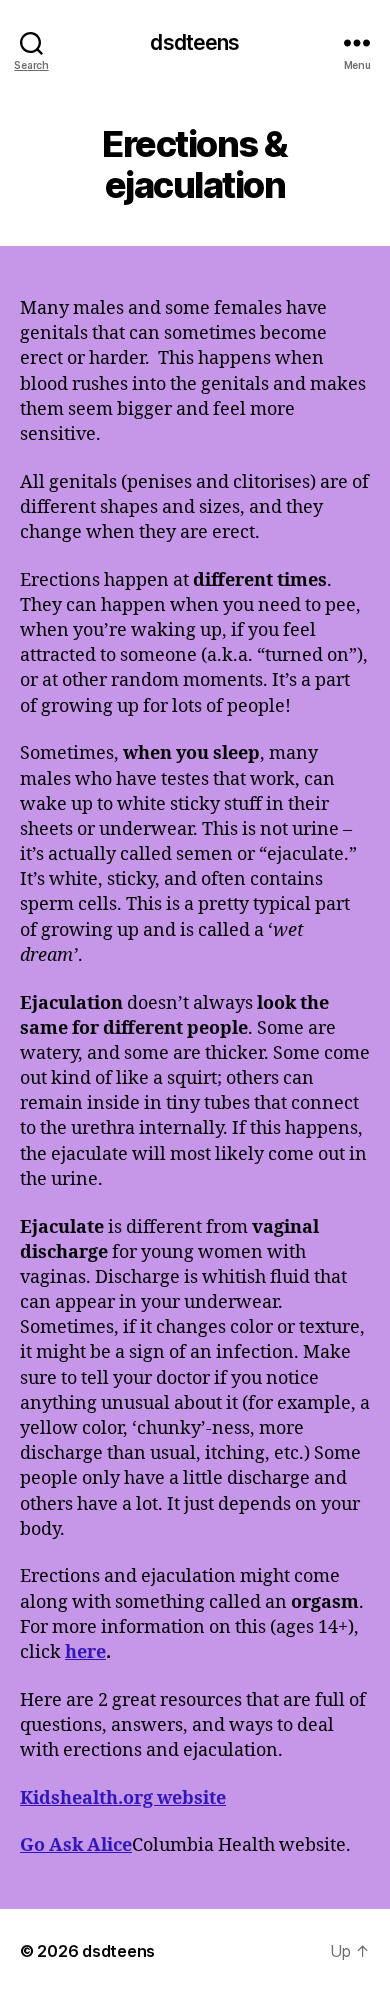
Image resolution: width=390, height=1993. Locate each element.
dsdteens (194, 42)
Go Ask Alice (76, 1845)
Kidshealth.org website (123, 1798)
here (85, 1652)
